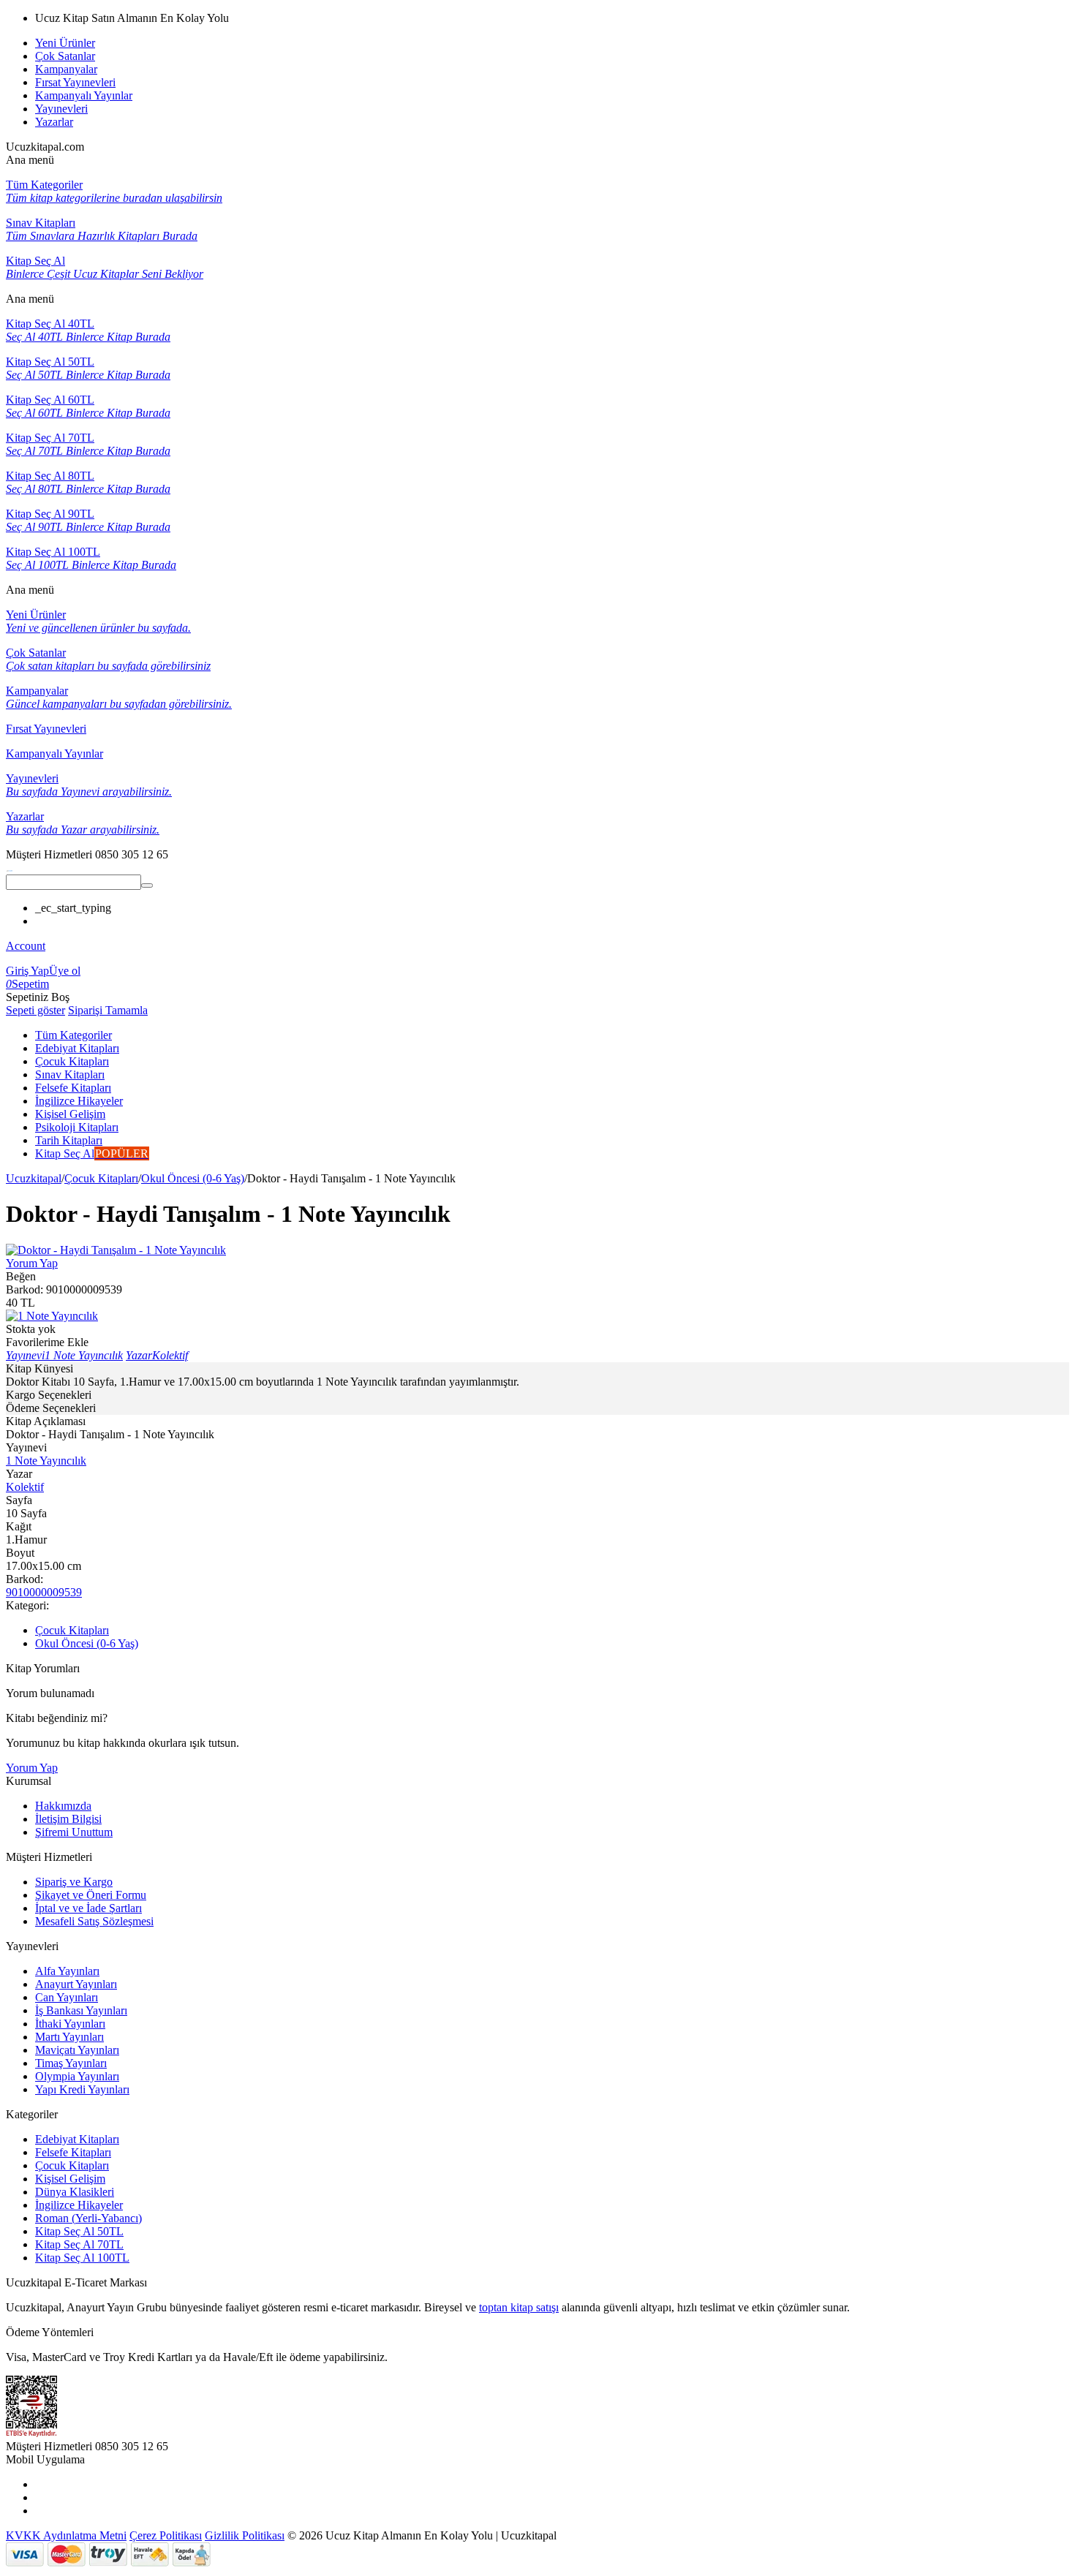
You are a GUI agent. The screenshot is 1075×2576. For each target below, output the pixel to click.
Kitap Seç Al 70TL (79, 2244)
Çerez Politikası (166, 2535)
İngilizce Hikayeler (79, 2205)
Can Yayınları (67, 1997)
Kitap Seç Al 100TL (82, 2258)
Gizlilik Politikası (245, 2535)
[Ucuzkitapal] (10, 868)
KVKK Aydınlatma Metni (66, 2535)
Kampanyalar (66, 69)
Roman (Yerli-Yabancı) (88, 2218)
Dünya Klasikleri (75, 2192)
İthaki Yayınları (70, 2024)
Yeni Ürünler (65, 43)
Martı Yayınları (69, 2037)
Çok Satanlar (65, 56)
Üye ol (65, 971)
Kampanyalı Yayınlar (84, 95)
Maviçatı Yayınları (77, 2050)
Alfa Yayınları (67, 1971)
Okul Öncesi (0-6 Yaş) (193, 1178)
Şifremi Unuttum (74, 1832)
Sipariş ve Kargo (74, 1882)
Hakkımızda (63, 1806)
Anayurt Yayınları (76, 1984)
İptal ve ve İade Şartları (88, 1908)
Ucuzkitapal (34, 1178)
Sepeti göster (35, 1010)
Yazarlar (54, 122)
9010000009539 (44, 1592)
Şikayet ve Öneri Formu (91, 1895)
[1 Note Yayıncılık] (52, 1316)
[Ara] (147, 885)
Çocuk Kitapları (101, 1178)
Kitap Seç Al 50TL (79, 2231)
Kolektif (25, 1487)
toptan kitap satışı (519, 2307)
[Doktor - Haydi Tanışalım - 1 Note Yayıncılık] (116, 1250)
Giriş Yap (27, 971)
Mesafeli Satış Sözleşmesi (94, 1921)
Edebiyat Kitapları (77, 2139)
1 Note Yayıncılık (46, 1461)
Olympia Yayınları (77, 2076)
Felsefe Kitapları (73, 2152)
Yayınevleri (61, 109)
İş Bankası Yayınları (81, 2010)
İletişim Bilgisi (68, 1819)
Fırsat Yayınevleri (75, 82)
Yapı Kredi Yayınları (82, 2089)
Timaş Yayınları (71, 2063)
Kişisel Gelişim (70, 2179)
